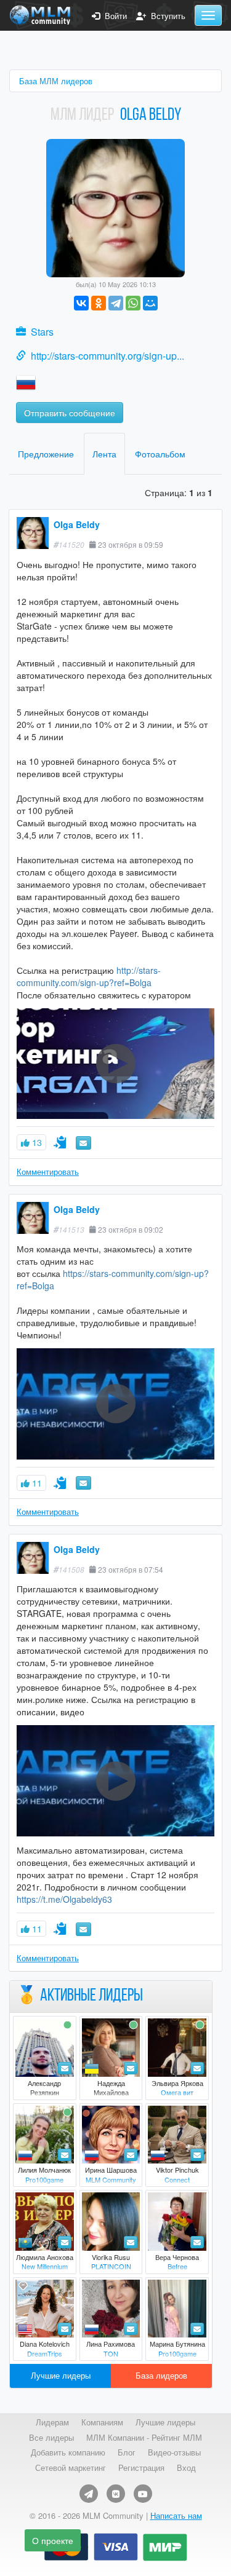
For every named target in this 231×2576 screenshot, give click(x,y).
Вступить (166, 16)
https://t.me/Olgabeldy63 (64, 1899)
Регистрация (141, 2468)
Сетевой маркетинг (71, 2468)
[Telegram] (116, 303)
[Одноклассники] (99, 303)
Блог (127, 2452)
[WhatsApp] (133, 303)
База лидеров (161, 2375)
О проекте (53, 2540)
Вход (186, 2468)
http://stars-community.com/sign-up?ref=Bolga (89, 976)
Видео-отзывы (174, 2452)
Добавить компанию (68, 2452)
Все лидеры (51, 2438)
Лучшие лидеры (61, 2375)
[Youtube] (143, 2494)
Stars (42, 332)
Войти (113, 16)
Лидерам (52, 2422)
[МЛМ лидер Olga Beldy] (115, 207)
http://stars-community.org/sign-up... (107, 356)
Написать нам (176, 2515)
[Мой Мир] (150, 303)
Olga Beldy (77, 524)
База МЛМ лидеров (56, 81)
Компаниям (102, 2422)
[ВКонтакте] (81, 303)
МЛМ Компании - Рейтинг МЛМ (144, 2438)
